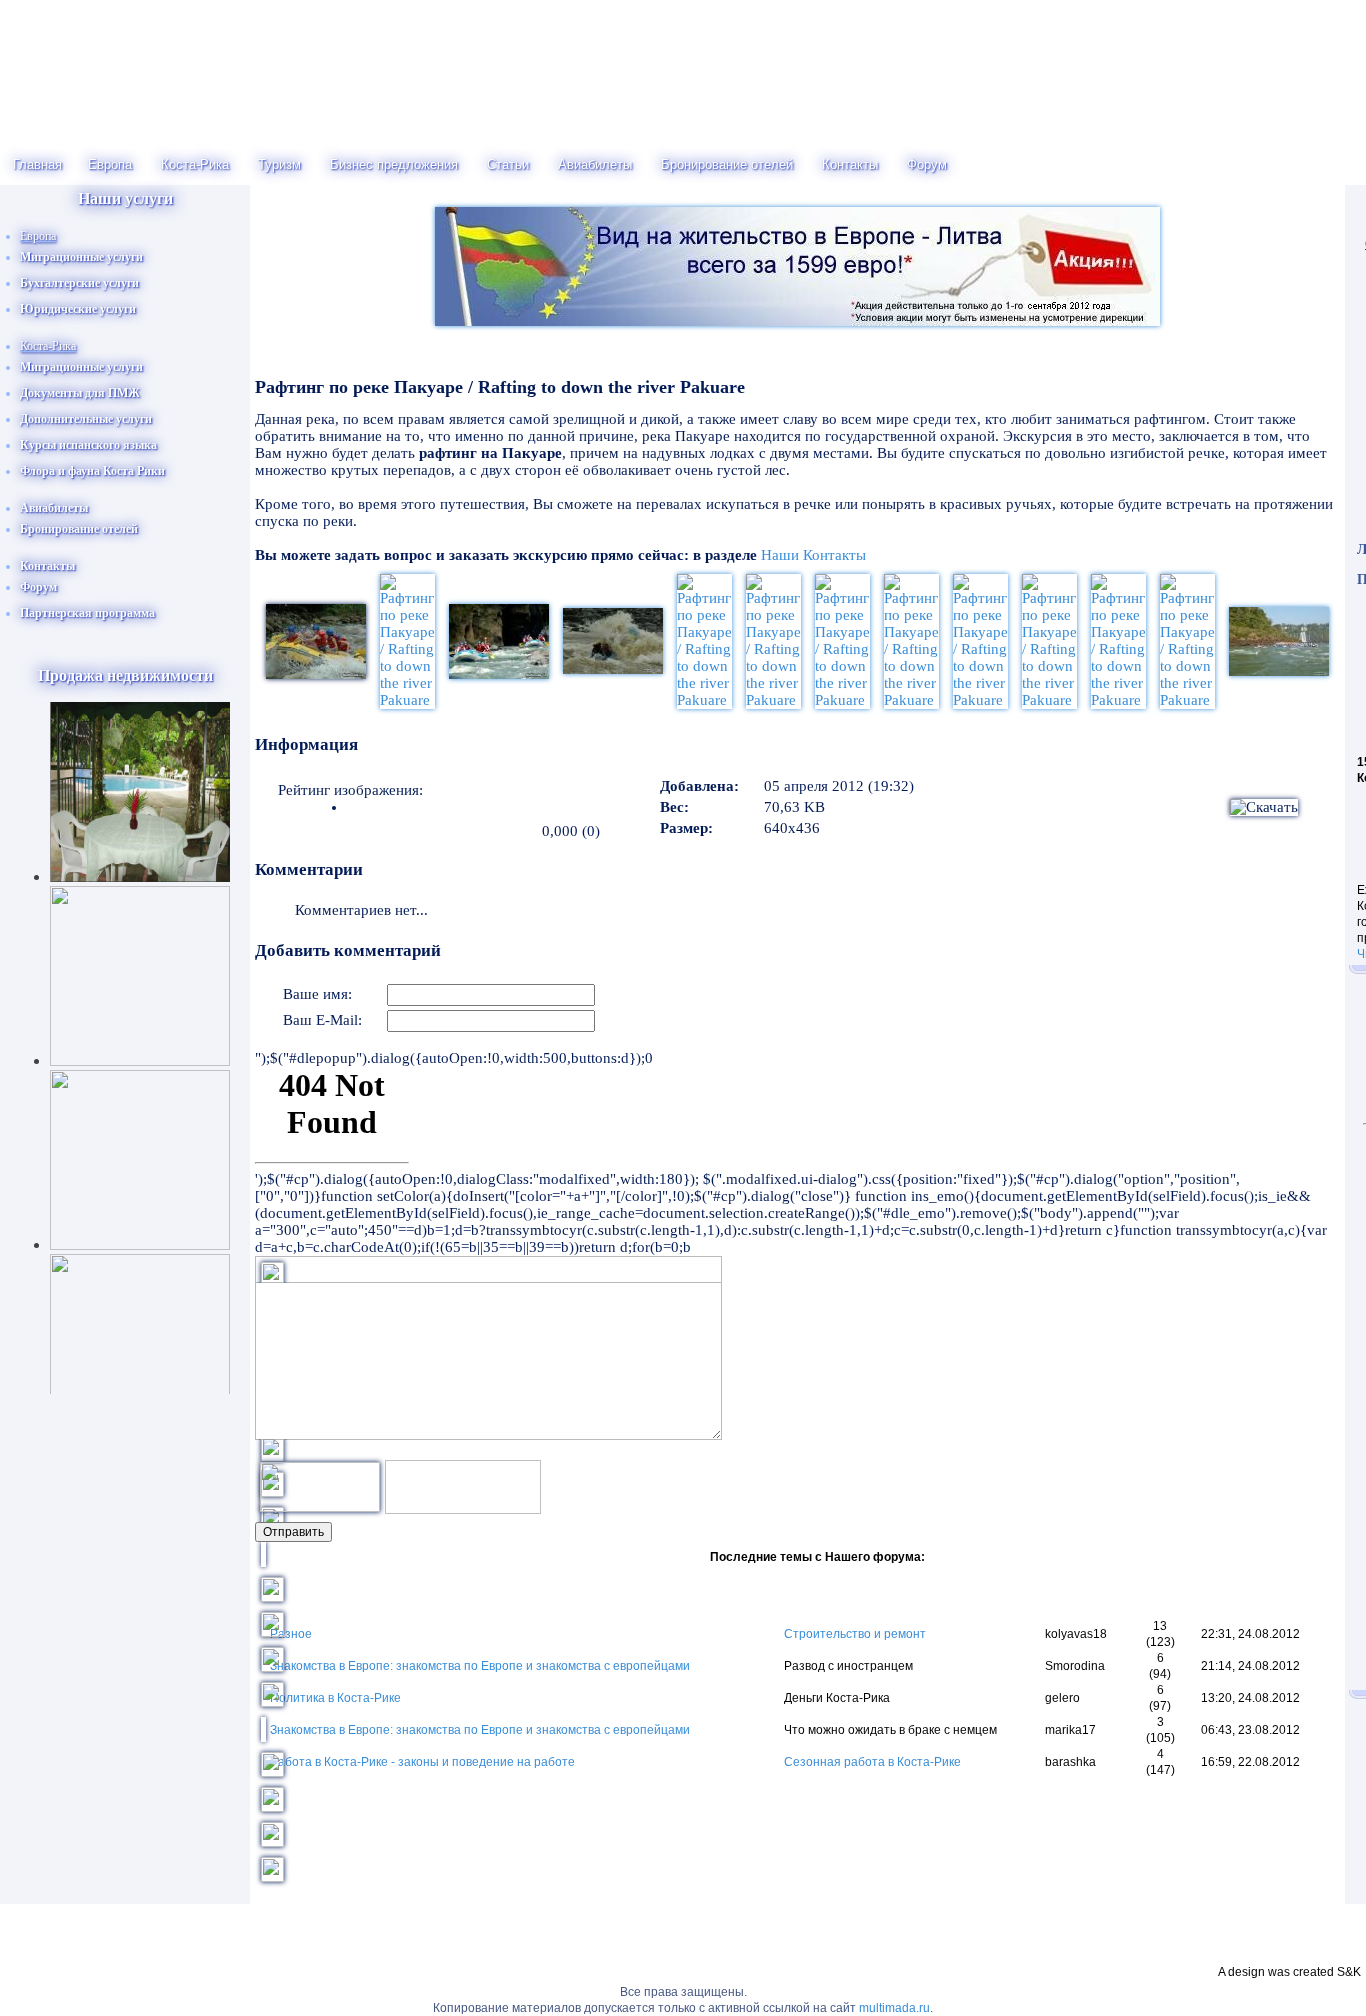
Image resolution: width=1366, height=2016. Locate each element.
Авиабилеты (595, 164)
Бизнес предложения (394, 164)
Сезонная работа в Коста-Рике (872, 1762)
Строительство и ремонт (855, 1634)
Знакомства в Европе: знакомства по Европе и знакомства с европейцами (480, 1666)
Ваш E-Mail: (322, 1020)
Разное (291, 1634)
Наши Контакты (813, 555)
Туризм (279, 164)
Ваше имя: (317, 994)
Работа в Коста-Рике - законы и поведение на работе (422, 1762)
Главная (37, 164)
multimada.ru (894, 2008)
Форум (927, 164)
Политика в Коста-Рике (335, 1698)
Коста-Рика (195, 164)
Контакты (850, 164)
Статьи (508, 164)
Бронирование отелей (727, 164)
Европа (110, 164)
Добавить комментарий (348, 950)
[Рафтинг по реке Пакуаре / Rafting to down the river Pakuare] (407, 700)
